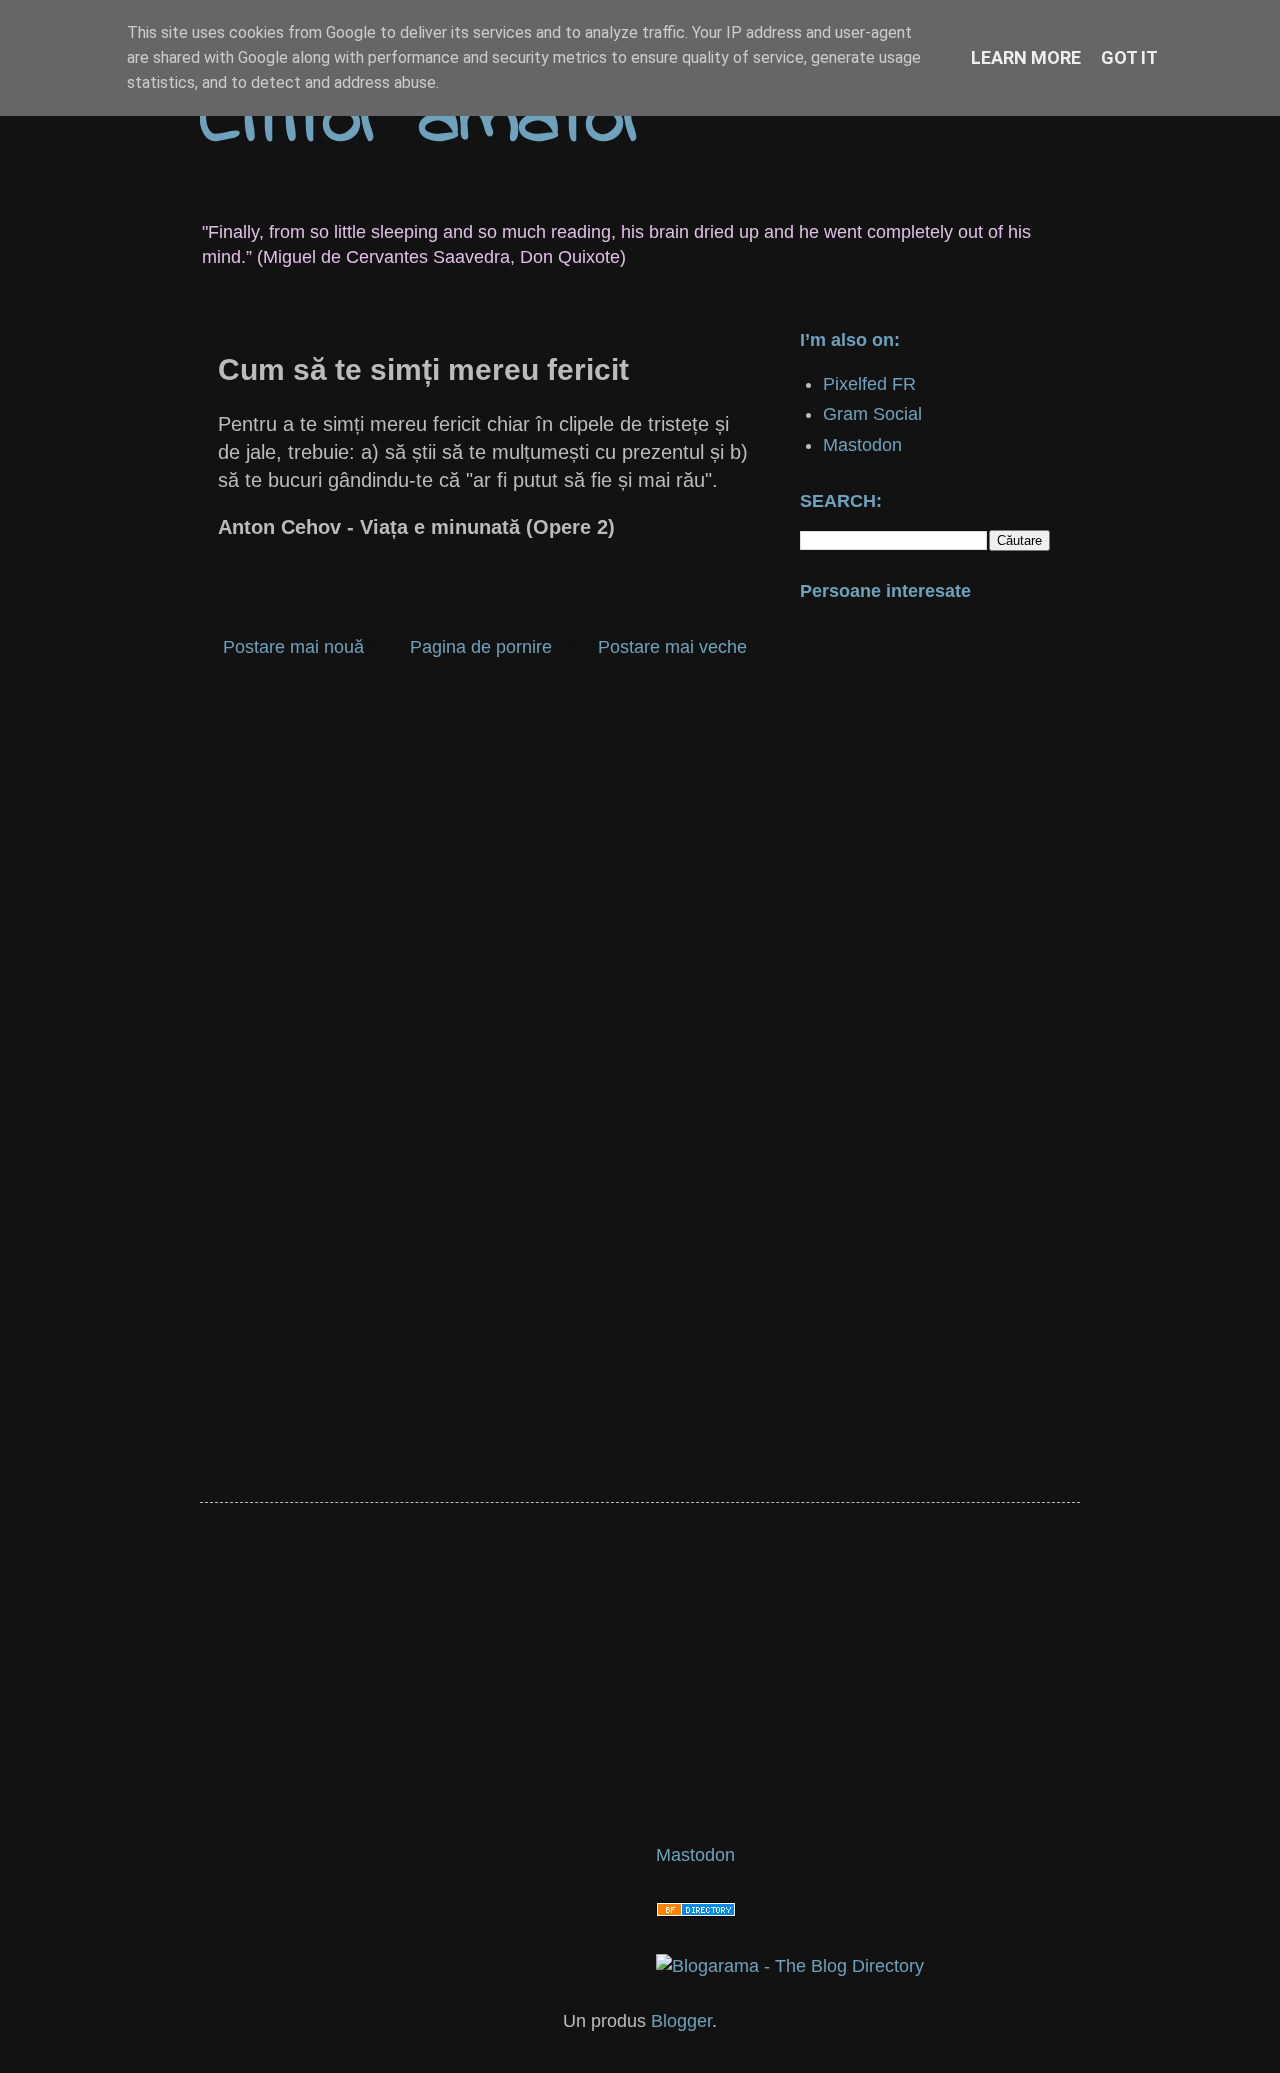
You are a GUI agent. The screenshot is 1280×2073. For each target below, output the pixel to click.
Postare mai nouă (293, 647)
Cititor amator (426, 120)
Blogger (681, 2021)
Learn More (1026, 57)
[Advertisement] (485, 831)
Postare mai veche (672, 647)
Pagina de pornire (481, 647)
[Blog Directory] (696, 1911)
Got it (1129, 57)
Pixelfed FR (869, 384)
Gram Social (872, 414)
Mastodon (862, 445)
